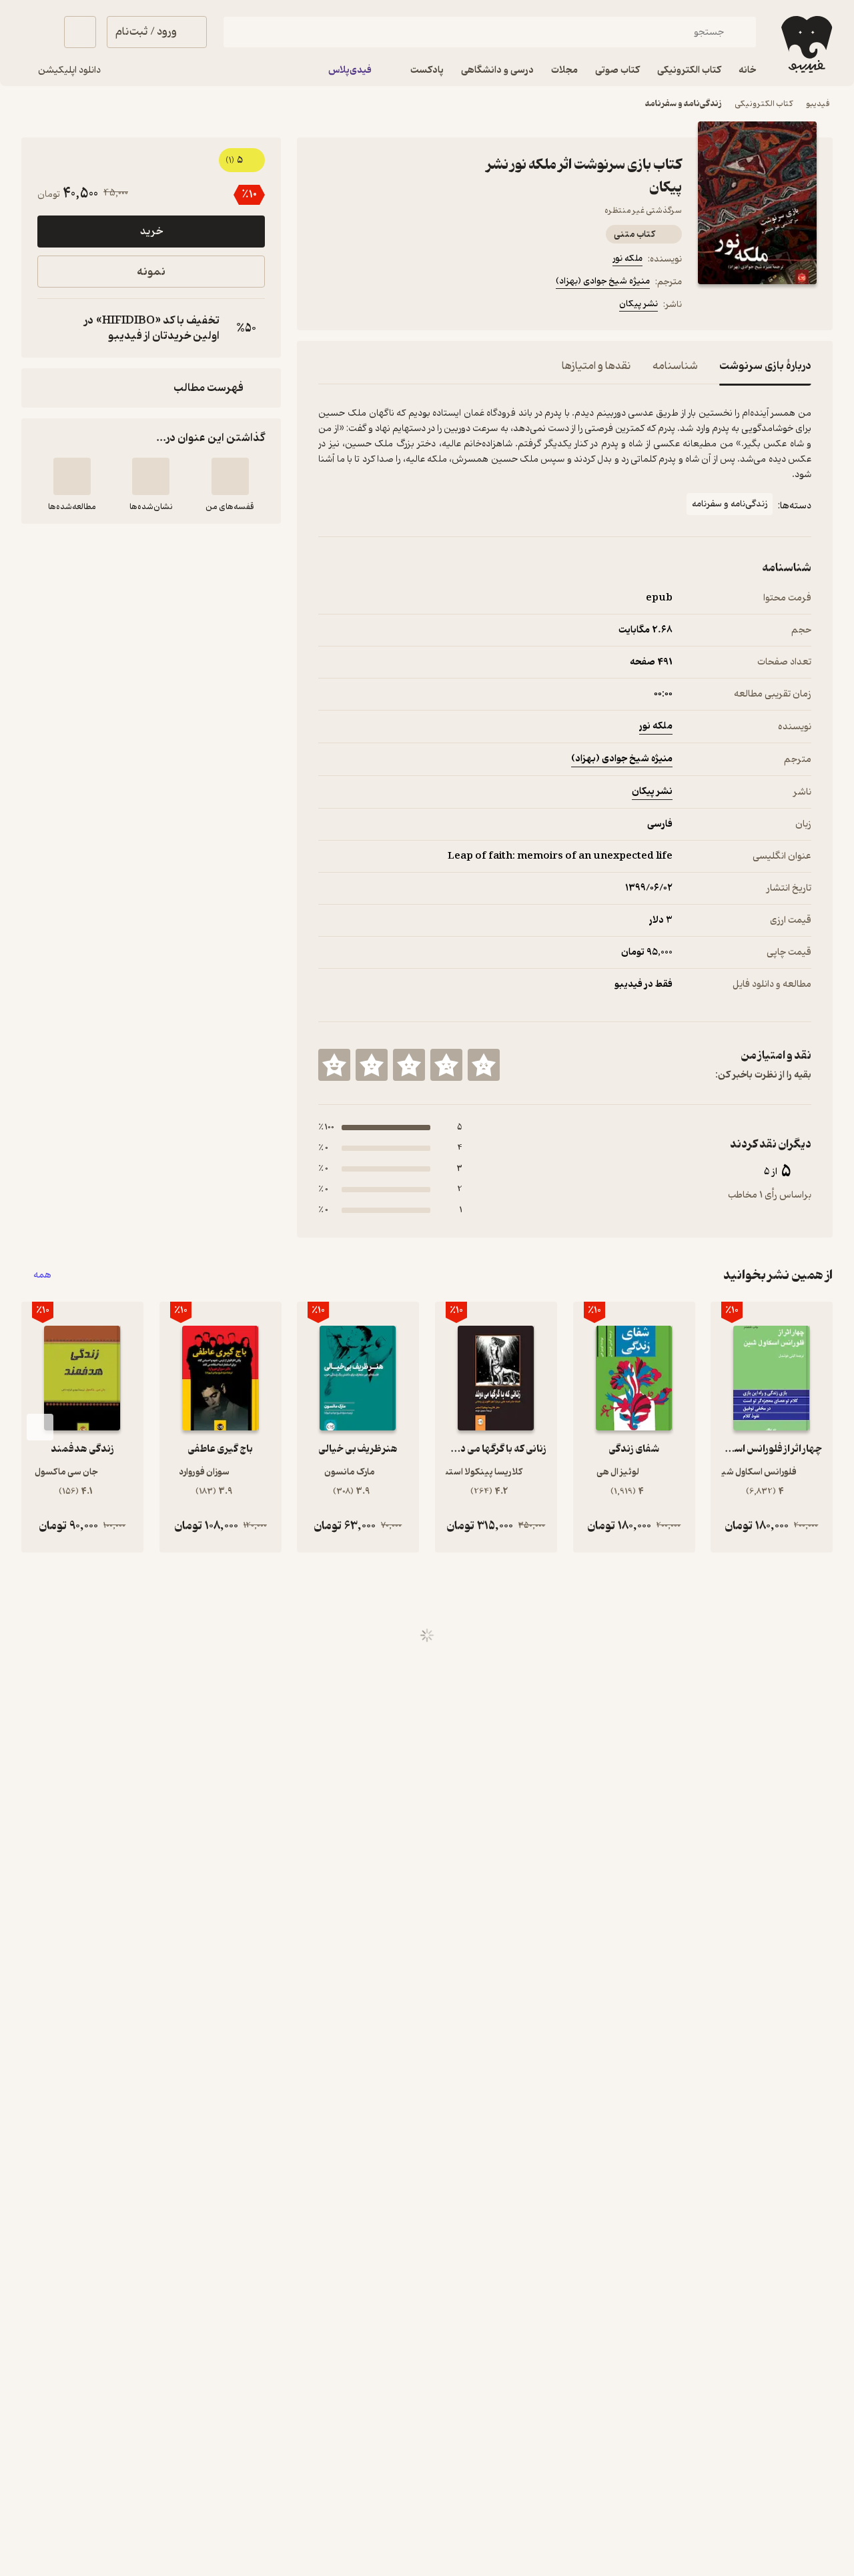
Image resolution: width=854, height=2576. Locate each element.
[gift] (390, 306)
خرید (151, 232)
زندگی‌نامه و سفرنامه (683, 104)
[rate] (484, 1065)
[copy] (51, 328)
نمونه (151, 272)
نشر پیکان (638, 304)
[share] (422, 306)
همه (42, 1275)
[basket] (80, 32)
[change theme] (37, 32)
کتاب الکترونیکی (764, 104)
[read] (72, 476)
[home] (805, 44)
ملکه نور (627, 259)
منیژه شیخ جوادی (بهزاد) (603, 281)
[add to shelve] (230, 476)
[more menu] (326, 306)
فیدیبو (818, 104)
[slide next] (40, 1427)
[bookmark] (358, 306)
